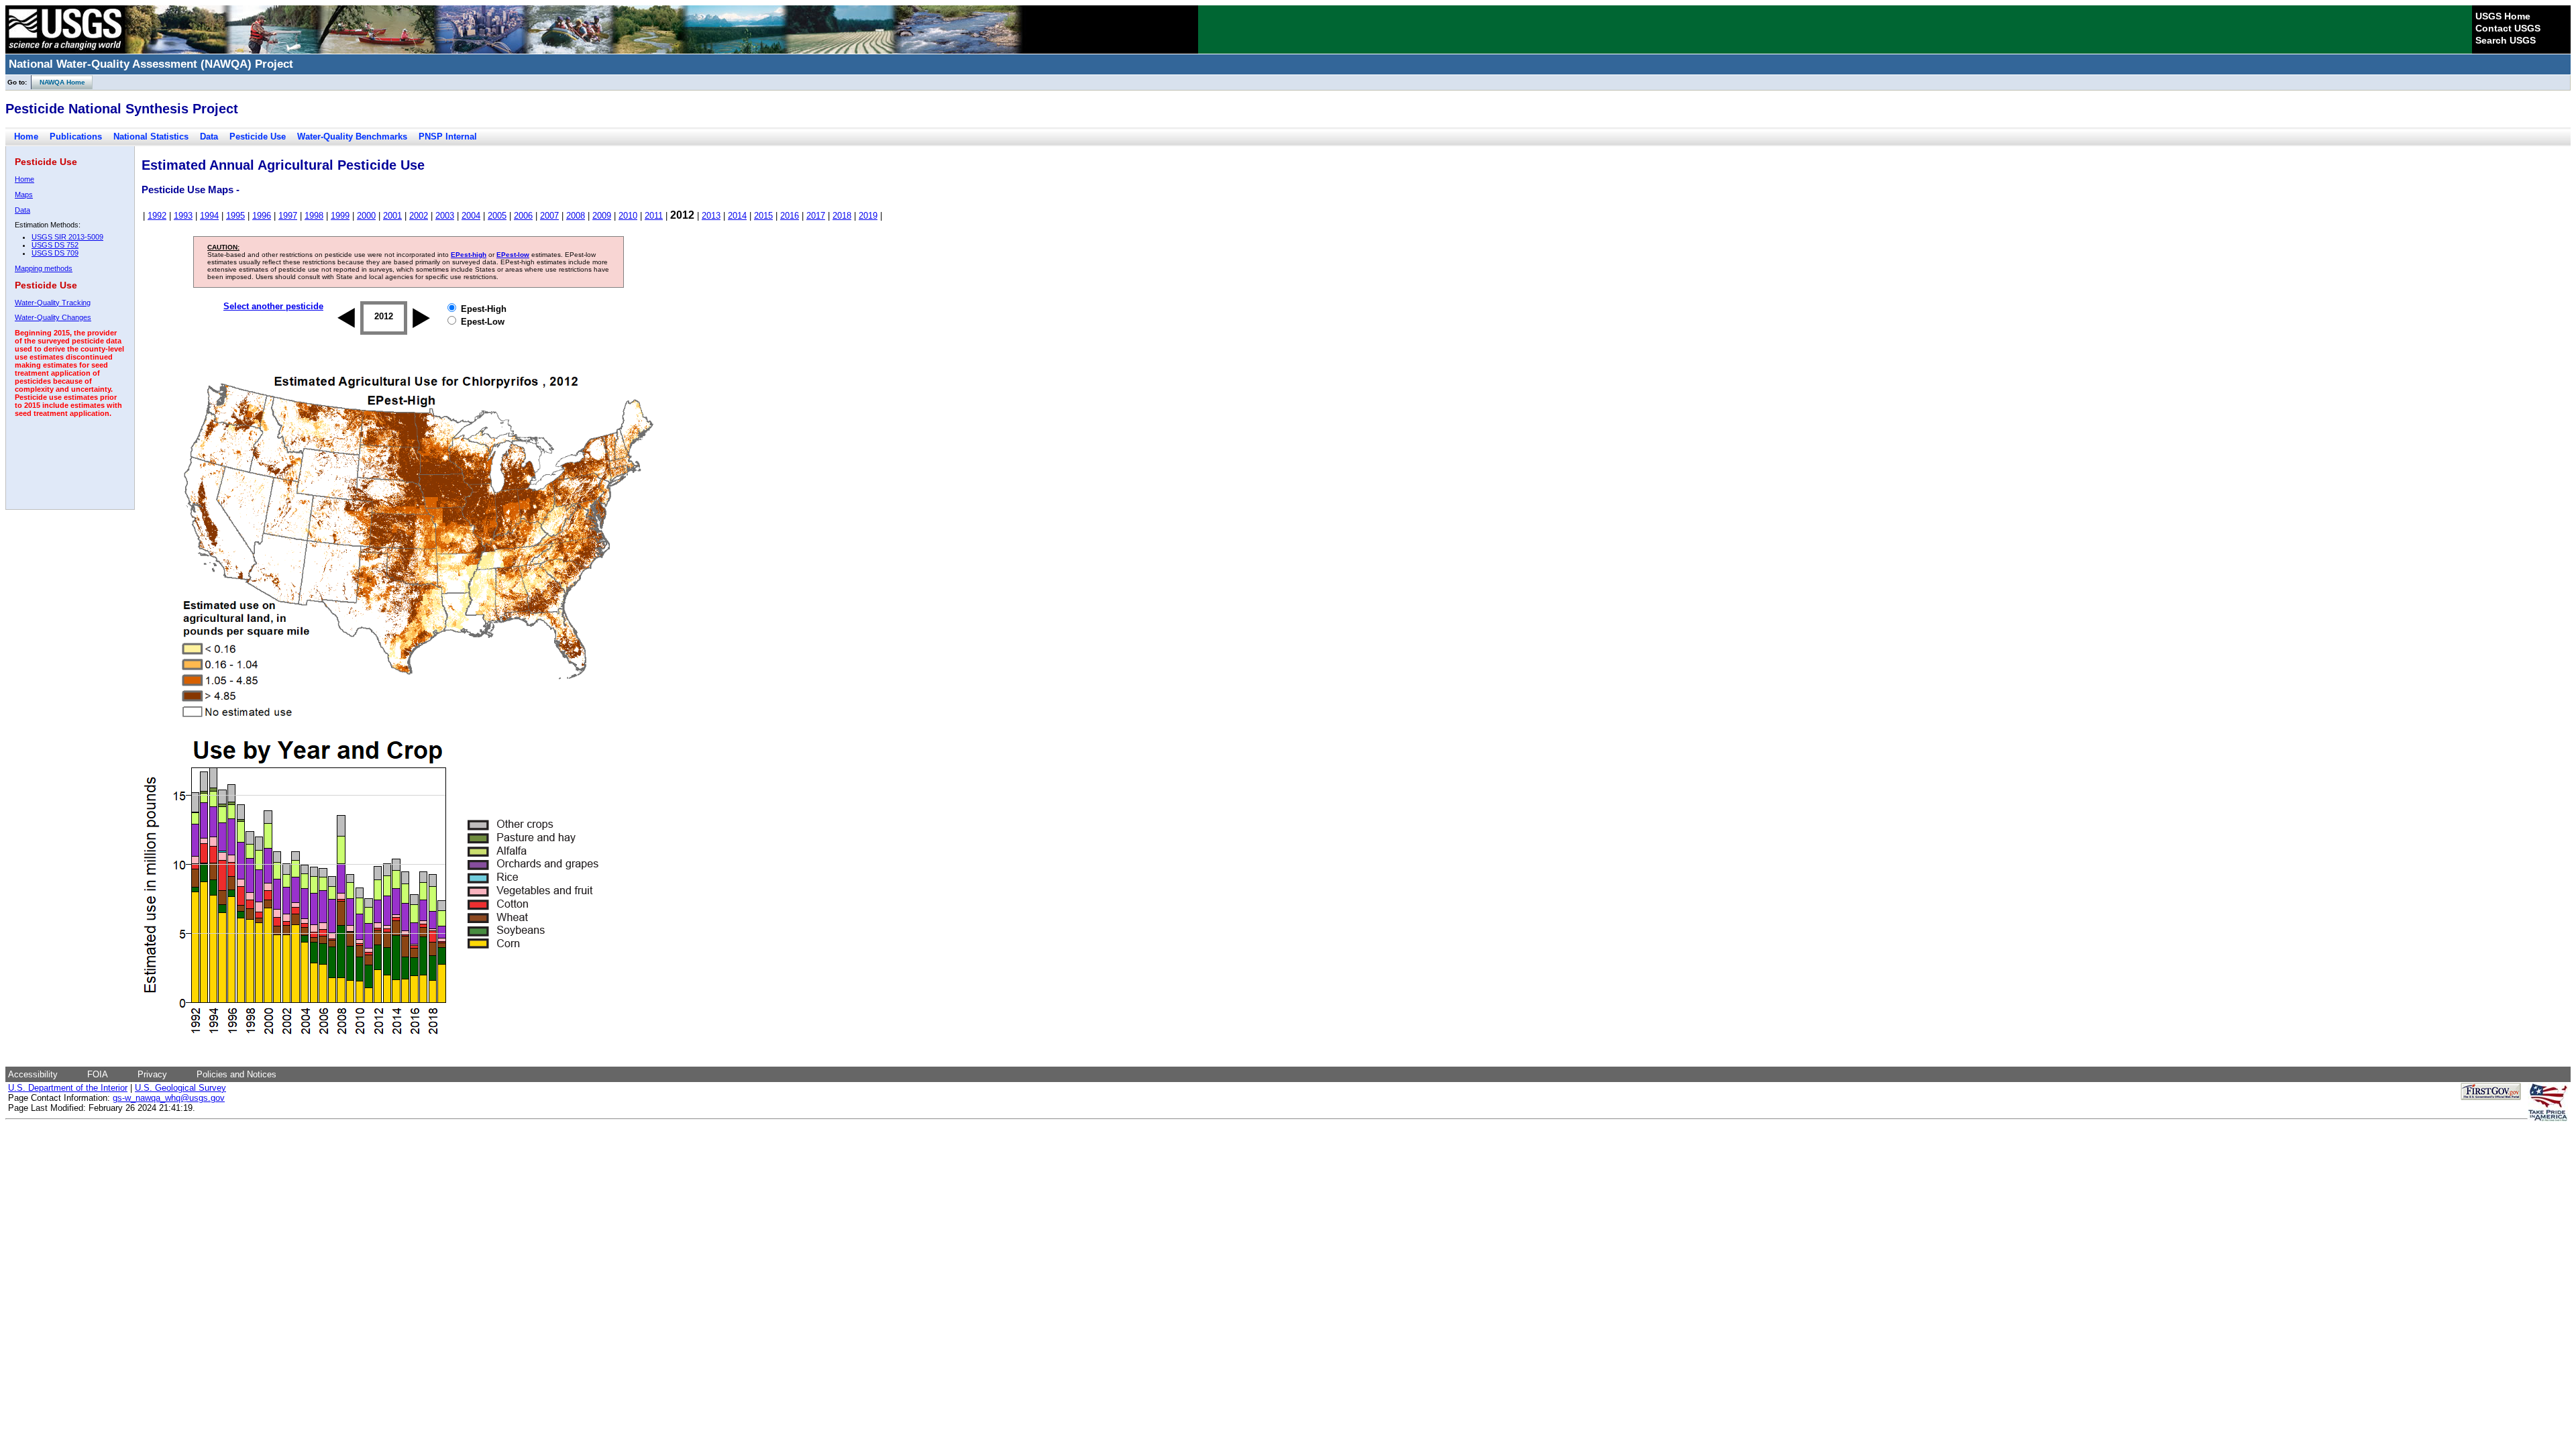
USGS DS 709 (55, 253)
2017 (816, 216)
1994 (209, 216)
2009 (602, 216)
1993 (183, 216)
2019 (868, 216)
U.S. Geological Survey (180, 1088)
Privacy (152, 1074)
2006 (523, 216)
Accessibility (33, 1074)
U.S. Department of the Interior (68, 1088)
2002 (419, 216)
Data (209, 137)
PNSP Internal (448, 137)
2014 (737, 216)
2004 (471, 216)
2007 (549, 216)
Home (26, 137)
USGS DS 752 (55, 245)
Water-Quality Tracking (53, 303)
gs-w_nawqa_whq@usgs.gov (169, 1098)
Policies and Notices (236, 1074)
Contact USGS (2508, 28)
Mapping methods (44, 268)
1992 (157, 216)
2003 (445, 216)
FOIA (98, 1074)
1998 (314, 216)
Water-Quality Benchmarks (352, 137)
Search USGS (2506, 40)
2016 (790, 216)
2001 (392, 216)
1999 (340, 216)
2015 (763, 216)
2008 (576, 216)
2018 (842, 216)
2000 (366, 216)
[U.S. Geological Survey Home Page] (65, 50)
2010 (628, 216)
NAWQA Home (58, 82)
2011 (654, 216)
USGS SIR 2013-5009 (67, 237)
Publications (76, 137)
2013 (711, 216)
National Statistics (151, 137)
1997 (288, 216)
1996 (262, 216)
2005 (497, 216)
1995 (235, 216)
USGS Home (2503, 16)
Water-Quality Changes (53, 317)
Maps (24, 195)
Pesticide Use (258, 137)
